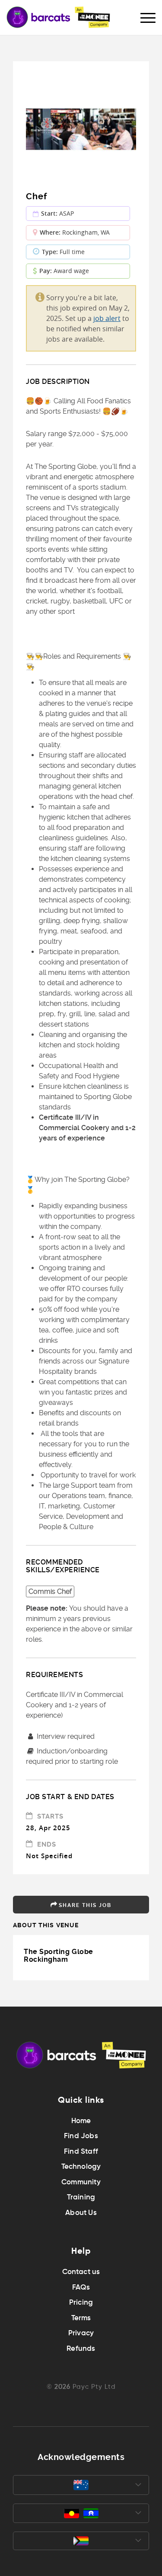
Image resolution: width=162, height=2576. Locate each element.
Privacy (81, 2333)
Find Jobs (81, 2136)
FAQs (81, 2287)
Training (81, 2197)
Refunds (81, 2348)
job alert (107, 318)
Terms (81, 2318)
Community (81, 2182)
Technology (81, 2166)
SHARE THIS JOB (85, 1905)
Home (81, 2121)
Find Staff (81, 2151)
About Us (81, 2213)
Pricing (81, 2302)
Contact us (81, 2272)
